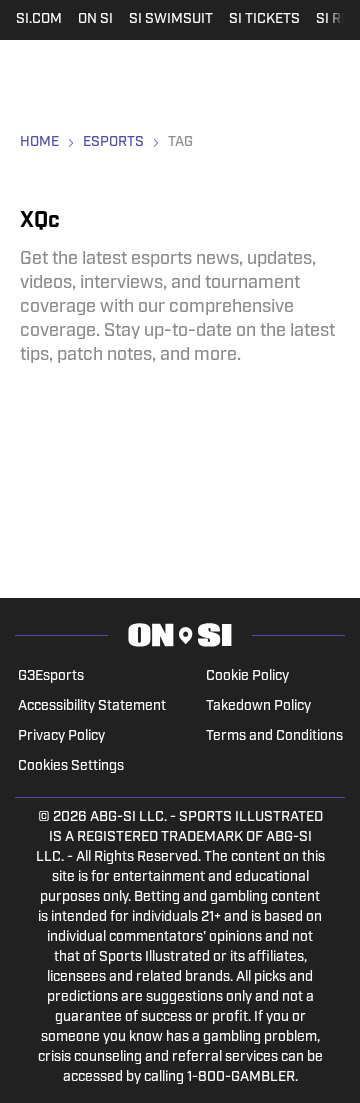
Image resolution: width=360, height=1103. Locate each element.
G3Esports (51, 676)
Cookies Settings (71, 766)
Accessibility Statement (92, 706)
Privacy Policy (61, 736)
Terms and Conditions (274, 736)
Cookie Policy (247, 676)
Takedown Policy (258, 706)
